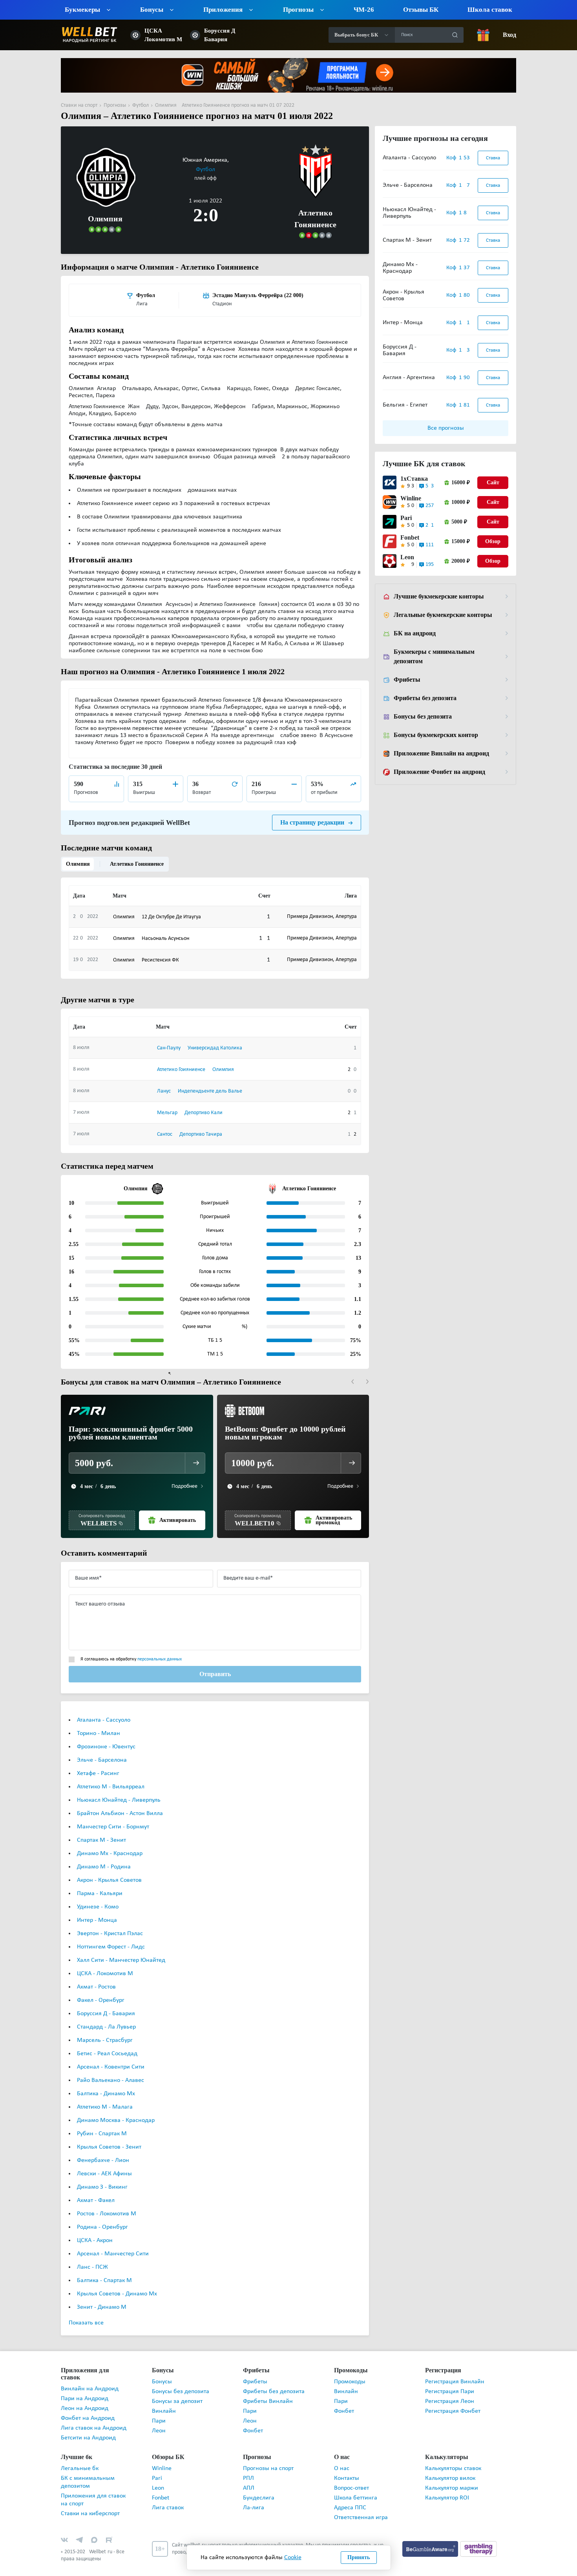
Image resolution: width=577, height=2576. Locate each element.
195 (430, 565)
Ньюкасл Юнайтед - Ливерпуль (119, 1789)
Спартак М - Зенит (101, 1829)
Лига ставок (168, 2490)
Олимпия (77, 853)
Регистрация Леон (450, 2390)
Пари (159, 2410)
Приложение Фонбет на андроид (440, 772)
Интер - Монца (97, 1909)
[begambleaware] (431, 2530)
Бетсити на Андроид (88, 2420)
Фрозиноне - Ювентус (106, 1736)
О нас (342, 2450)
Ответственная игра (361, 2499)
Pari (406, 518)
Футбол (232, 159)
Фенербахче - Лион (103, 2149)
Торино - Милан (99, 1722)
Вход (509, 35)
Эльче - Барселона (102, 1749)
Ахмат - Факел (96, 2189)
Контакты (347, 2460)
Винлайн (164, 2400)
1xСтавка (412, 479)
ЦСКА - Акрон (95, 2229)
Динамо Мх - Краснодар (110, 1843)
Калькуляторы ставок (453, 2450)
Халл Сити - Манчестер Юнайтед (121, 1949)
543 (430, 486)
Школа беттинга (356, 2480)
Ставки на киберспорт (90, 2496)
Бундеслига (259, 2480)
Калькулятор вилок (450, 2460)
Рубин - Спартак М (102, 2123)
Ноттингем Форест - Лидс (111, 1936)
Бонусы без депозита (423, 717)
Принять (359, 2557)
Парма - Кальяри (100, 1883)
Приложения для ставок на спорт (93, 2482)
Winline (411, 498)
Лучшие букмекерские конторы (438, 597)
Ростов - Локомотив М (107, 2203)
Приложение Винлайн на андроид (441, 753)
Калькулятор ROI (447, 2480)
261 (430, 525)
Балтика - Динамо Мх (106, 2083)
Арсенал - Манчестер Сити (113, 2243)
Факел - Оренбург (101, 1989)
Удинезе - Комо (98, 1896)
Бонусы (162, 2371)
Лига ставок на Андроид (94, 2410)
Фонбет (253, 2420)
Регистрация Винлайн (455, 2371)
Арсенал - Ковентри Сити (111, 2056)
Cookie (293, 2558)
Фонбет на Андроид (88, 2400)
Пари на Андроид (85, 2381)
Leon (407, 557)
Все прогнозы (446, 428)
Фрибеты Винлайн (268, 2390)
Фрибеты (406, 680)
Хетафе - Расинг (98, 1762)
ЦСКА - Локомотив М (105, 1963)
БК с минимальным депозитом (88, 2464)
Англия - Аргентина (409, 378)
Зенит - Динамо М (102, 2296)
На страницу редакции (313, 811)
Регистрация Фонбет (453, 2400)
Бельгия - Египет (405, 405)
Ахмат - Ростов (96, 1976)
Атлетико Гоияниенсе (133, 853)
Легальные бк (80, 2450)
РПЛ (248, 2460)
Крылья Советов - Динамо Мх (117, 2283)
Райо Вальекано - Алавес (110, 2069)
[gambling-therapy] (478, 2530)
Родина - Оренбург (102, 2216)
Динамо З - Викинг (102, 2176)
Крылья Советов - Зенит (109, 2136)
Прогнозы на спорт (268, 2450)
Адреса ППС (350, 2490)
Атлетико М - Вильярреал (111, 1776)
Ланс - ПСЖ (92, 2256)
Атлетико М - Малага (105, 2096)
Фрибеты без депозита (425, 698)
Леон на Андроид (85, 2390)
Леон (159, 2420)
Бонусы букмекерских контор (435, 735)
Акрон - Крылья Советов (109, 1869)
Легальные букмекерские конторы (442, 615)
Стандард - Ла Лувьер (106, 2016)
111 (430, 545)
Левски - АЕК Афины (104, 2163)
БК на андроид (414, 633)
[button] (353, 1371)
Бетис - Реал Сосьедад (107, 2043)
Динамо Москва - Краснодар (116, 2109)
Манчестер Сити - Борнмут (113, 1816)
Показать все (86, 2312)
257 (430, 506)
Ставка (493, 158)
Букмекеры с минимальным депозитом (433, 657)
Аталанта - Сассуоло (104, 1709)
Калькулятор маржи (452, 2470)
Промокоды (350, 2371)
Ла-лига (254, 2490)
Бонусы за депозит (177, 2390)
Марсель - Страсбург (105, 2029)
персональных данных (160, 1648)
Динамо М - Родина (104, 1856)
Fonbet (410, 538)
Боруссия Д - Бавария (106, 2003)
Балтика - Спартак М (104, 2270)
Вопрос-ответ (351, 2470)
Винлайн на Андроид (90, 2371)
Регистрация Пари (450, 2381)
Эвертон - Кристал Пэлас (110, 1923)
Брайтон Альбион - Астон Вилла (120, 1802)
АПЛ (249, 2470)
